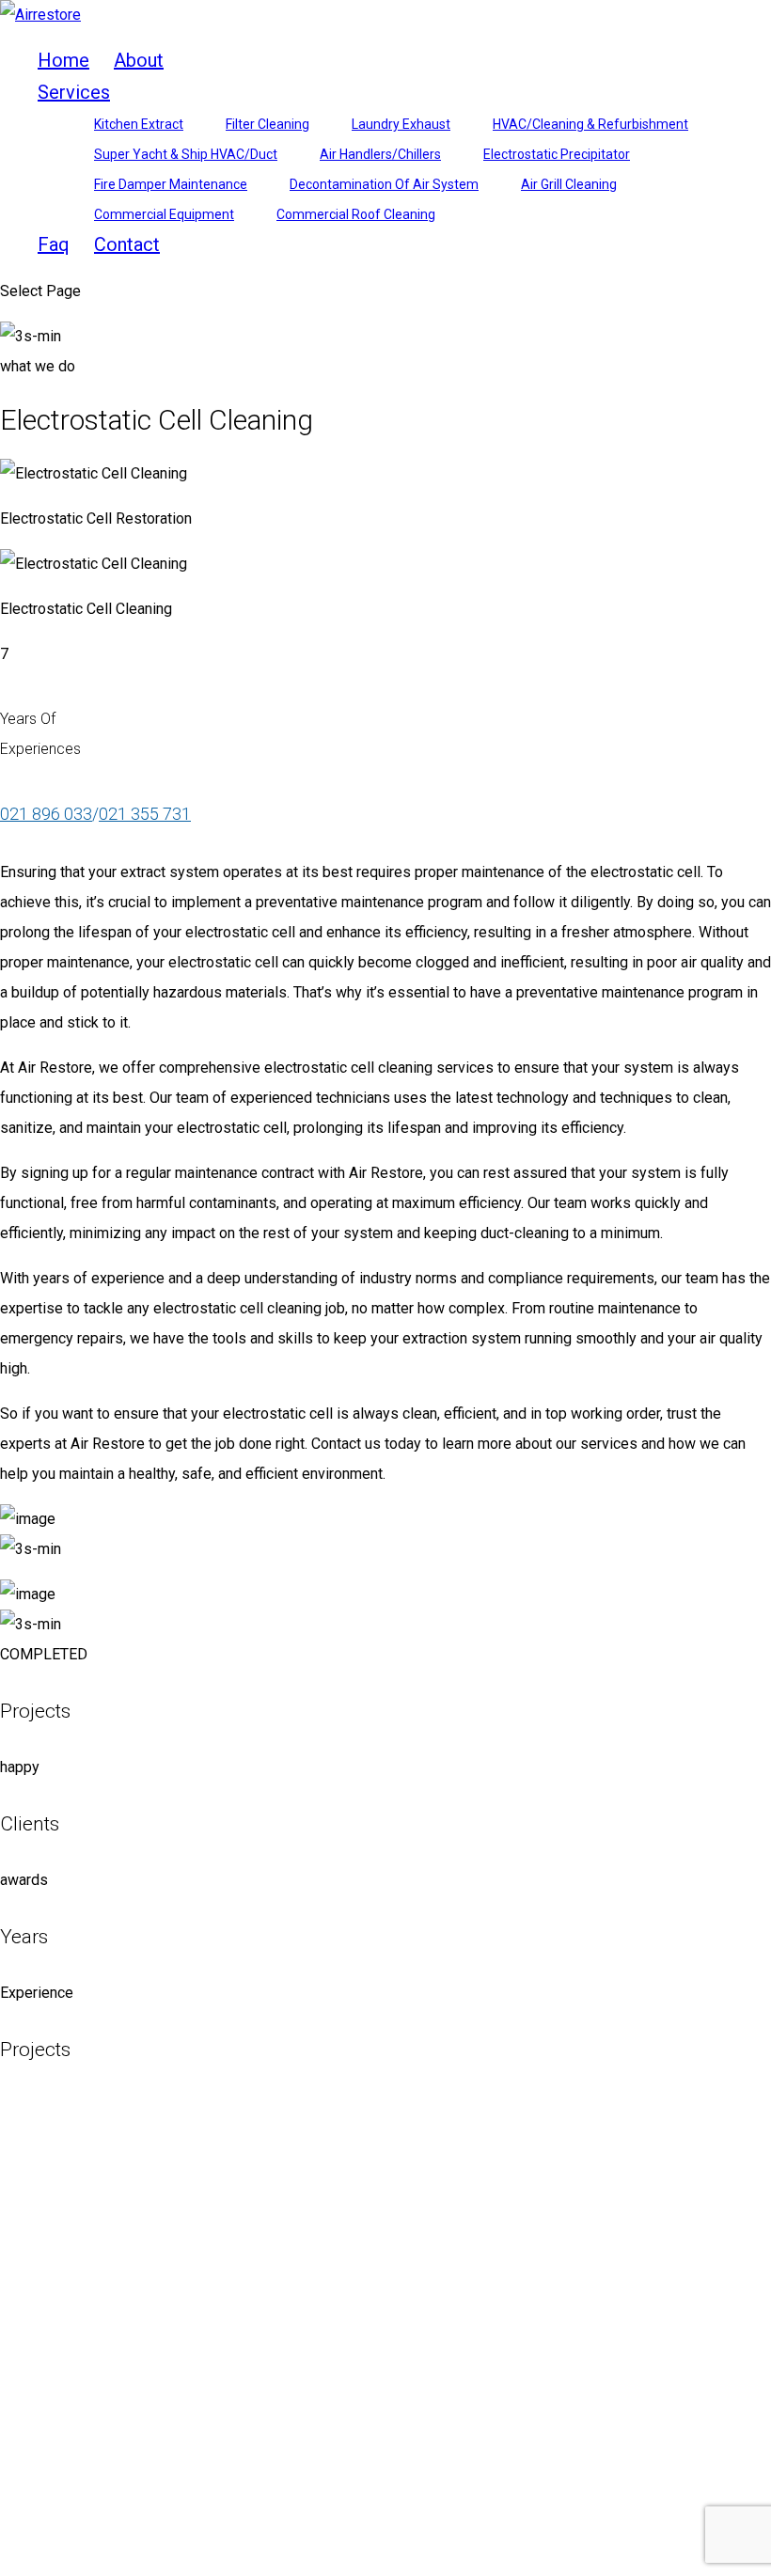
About (139, 60)
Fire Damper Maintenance (171, 184)
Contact (127, 244)
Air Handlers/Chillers (380, 154)
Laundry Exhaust (401, 124)
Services (74, 92)
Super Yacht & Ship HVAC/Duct (186, 154)
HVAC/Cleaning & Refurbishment (590, 124)
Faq (54, 244)
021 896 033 (46, 814)
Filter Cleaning (267, 124)
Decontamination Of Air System (384, 184)
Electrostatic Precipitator (557, 154)
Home (63, 60)
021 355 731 (145, 814)
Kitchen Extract (139, 124)
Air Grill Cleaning (569, 184)
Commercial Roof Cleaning (356, 214)
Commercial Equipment (164, 214)
